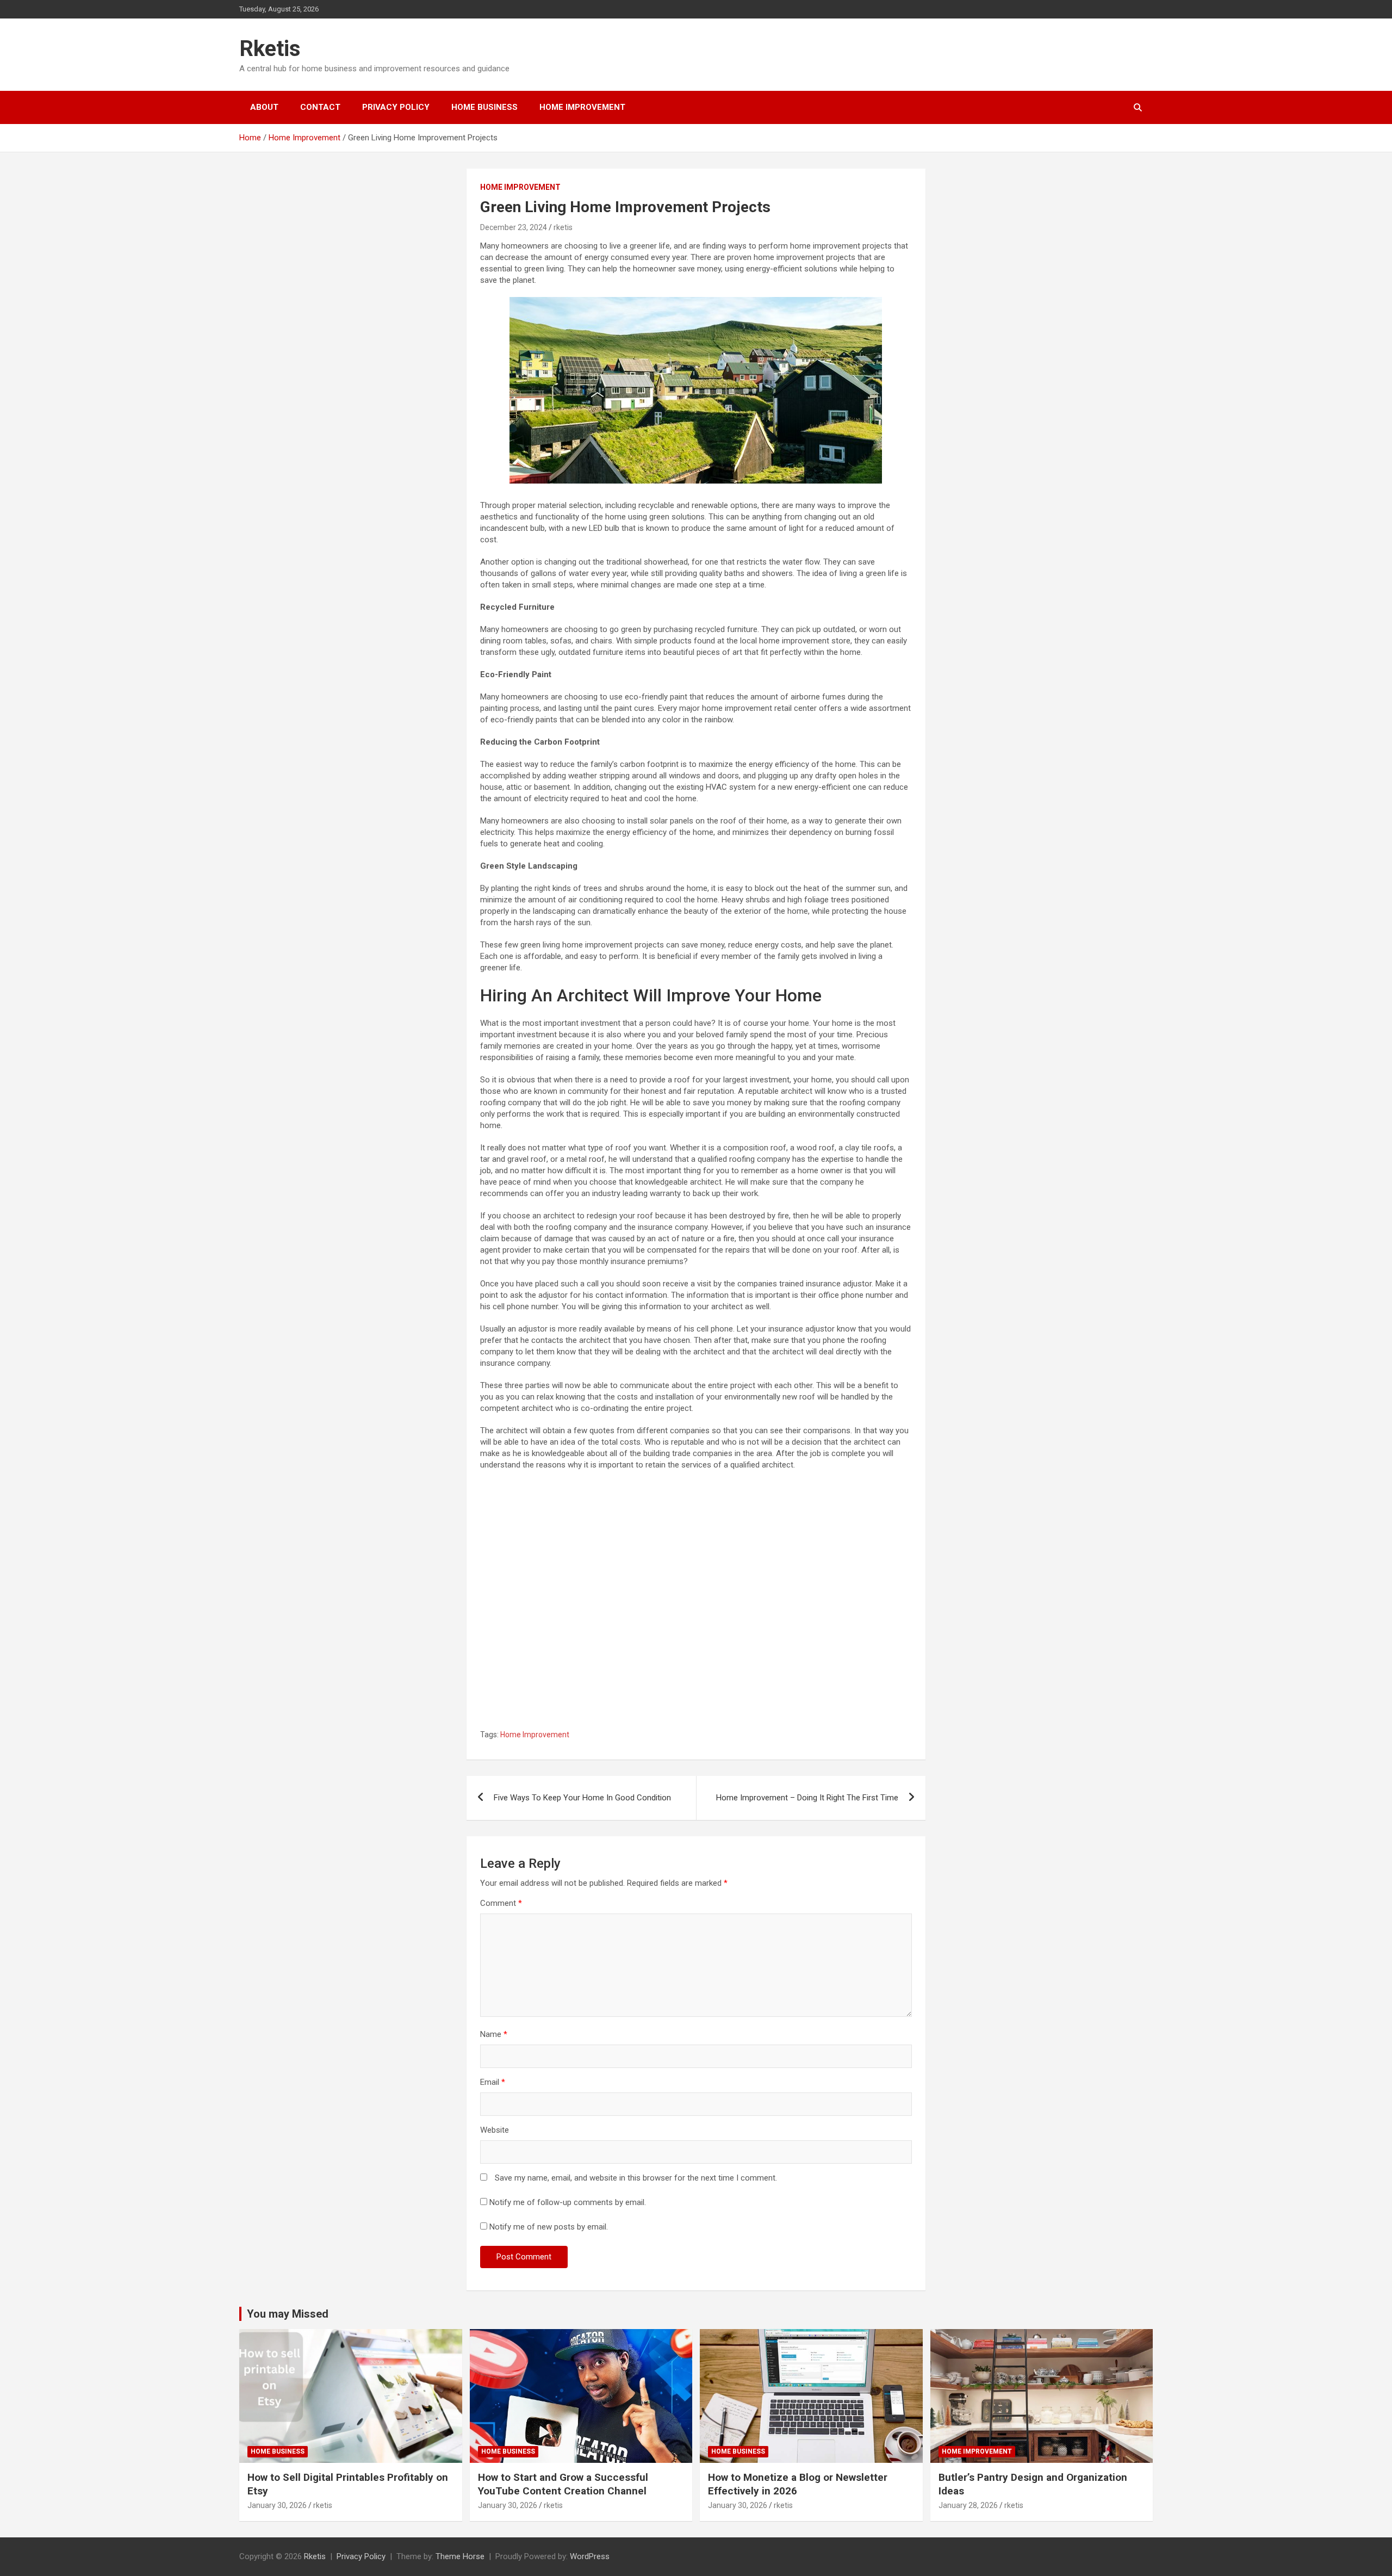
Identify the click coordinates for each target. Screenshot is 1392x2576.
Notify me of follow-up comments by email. (568, 2202)
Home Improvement (582, 107)
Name (494, 2034)
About (264, 107)
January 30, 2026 (277, 2505)
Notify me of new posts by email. (549, 2227)
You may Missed (288, 2314)
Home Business (484, 107)
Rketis (270, 49)
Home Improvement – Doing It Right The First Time (807, 1798)
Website (495, 2130)
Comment (501, 1903)
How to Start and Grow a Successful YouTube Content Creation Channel (563, 2484)
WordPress (590, 2556)
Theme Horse (460, 2556)
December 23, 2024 (514, 227)
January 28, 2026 (968, 2505)
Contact (320, 107)
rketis (563, 227)
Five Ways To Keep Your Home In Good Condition (582, 1798)
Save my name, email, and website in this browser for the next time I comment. (636, 2178)
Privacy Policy (396, 107)
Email (493, 2082)
